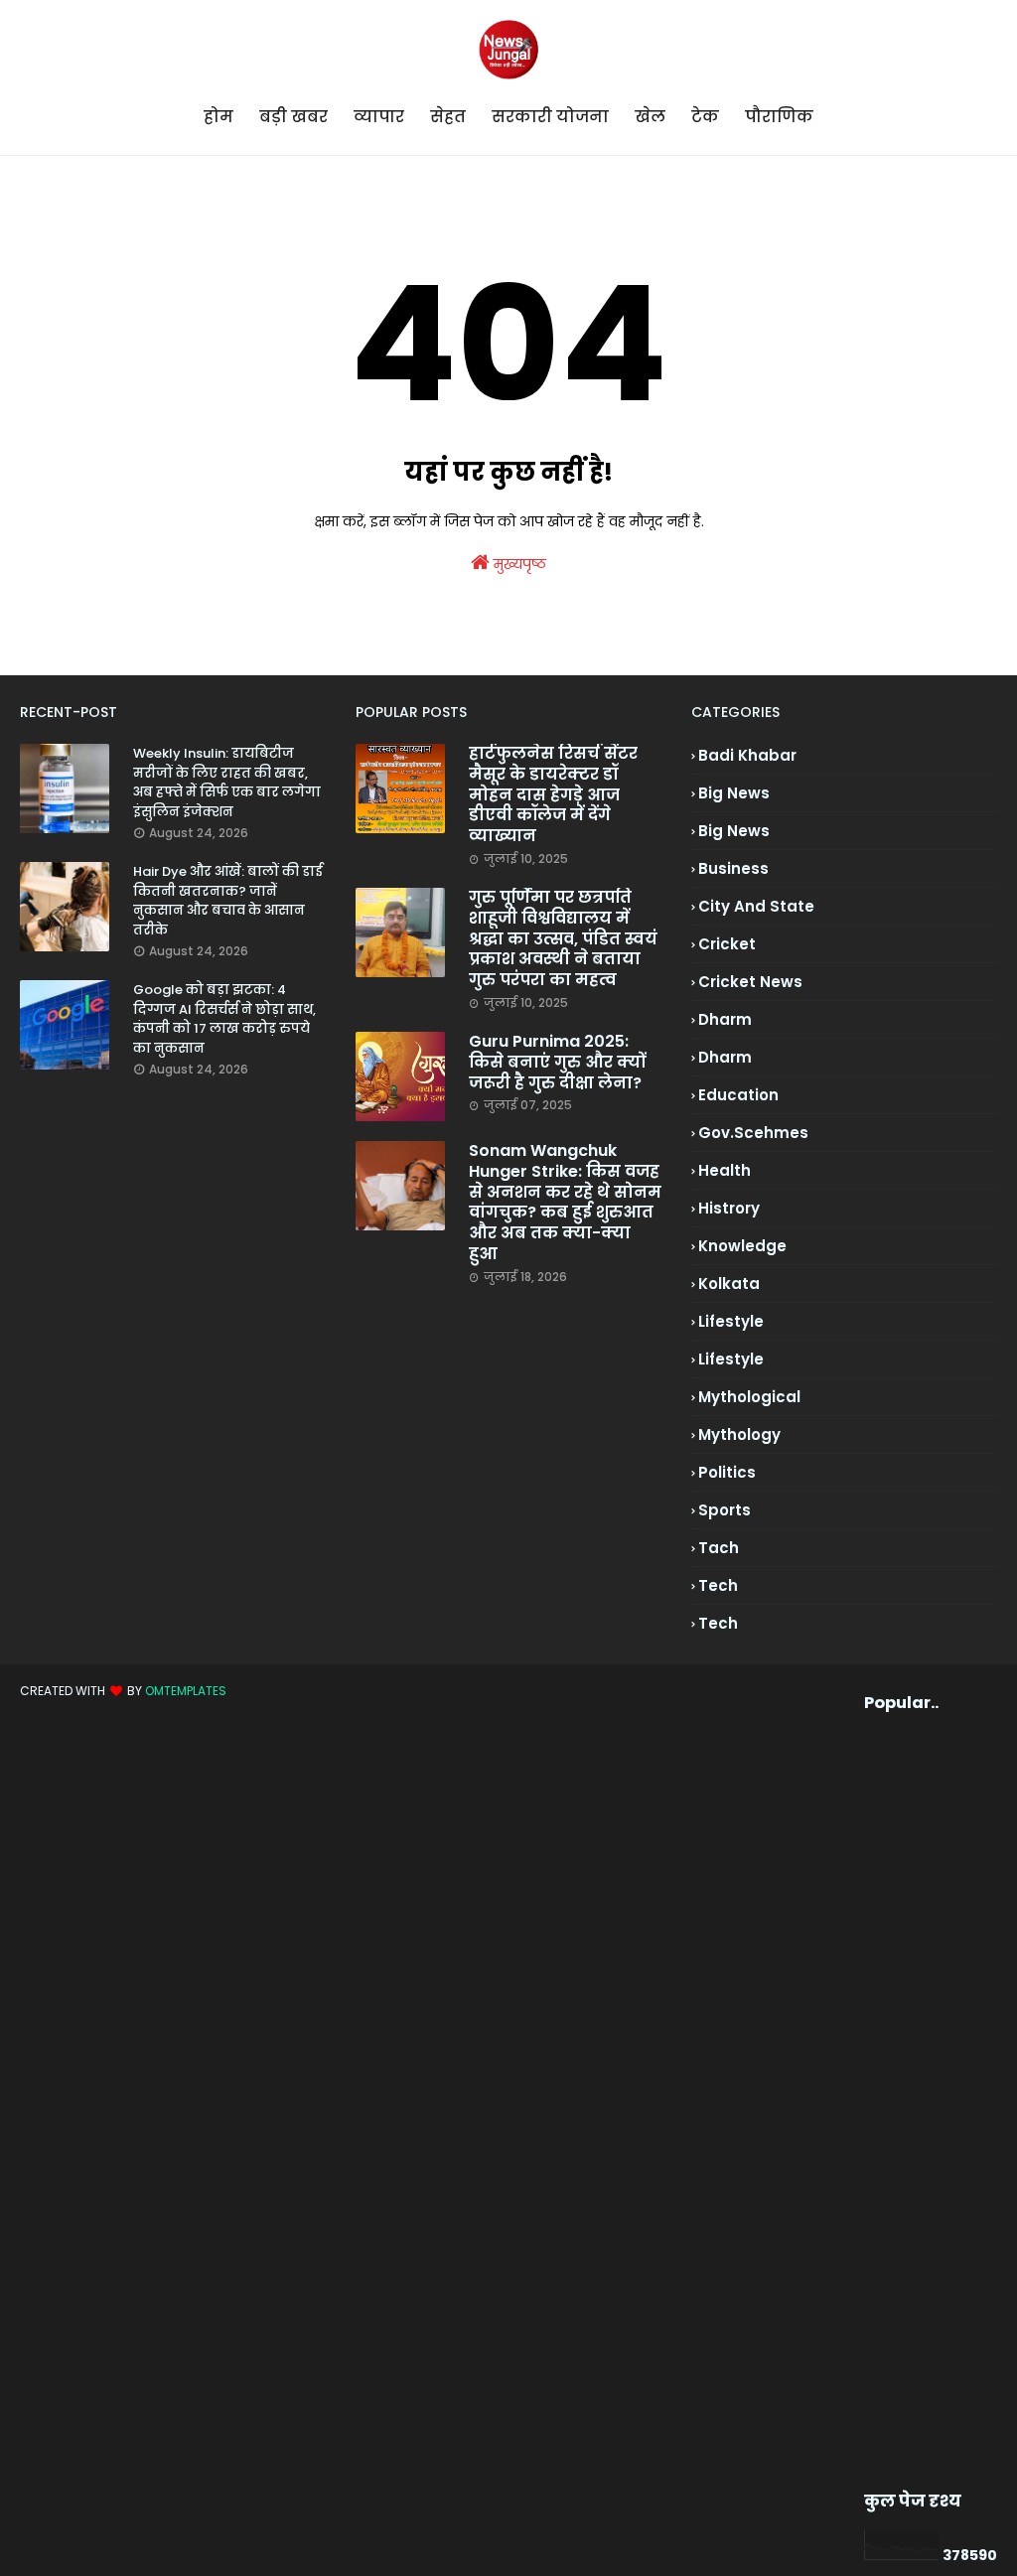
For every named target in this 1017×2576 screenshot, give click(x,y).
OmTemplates (186, 1691)
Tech (718, 1623)
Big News (734, 831)
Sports (725, 1510)
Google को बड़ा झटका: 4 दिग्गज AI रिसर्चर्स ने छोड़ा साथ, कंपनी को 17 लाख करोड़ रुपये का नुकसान (224, 1019)
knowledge (742, 1246)
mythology (739, 1434)
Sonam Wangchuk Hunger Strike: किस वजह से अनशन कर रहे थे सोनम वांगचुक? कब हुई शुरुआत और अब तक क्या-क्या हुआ (565, 1203)
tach (719, 1548)
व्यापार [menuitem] (379, 117)
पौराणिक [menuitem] (779, 117)
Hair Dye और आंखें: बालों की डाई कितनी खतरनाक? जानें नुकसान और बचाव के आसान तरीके (228, 901)
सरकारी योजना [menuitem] (550, 117)
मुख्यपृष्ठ (518, 564)
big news (734, 793)
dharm (725, 1019)
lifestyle (731, 1321)
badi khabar (747, 755)
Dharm (725, 1057)
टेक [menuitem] (705, 117)
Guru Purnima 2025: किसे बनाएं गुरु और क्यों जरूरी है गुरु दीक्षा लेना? (557, 1063)
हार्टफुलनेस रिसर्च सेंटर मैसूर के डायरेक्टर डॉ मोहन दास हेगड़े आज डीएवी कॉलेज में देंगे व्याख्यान (553, 795)
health (725, 1170)
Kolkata (729, 1284)
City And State (756, 906)
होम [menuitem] (218, 117)
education (738, 1095)
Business (733, 868)
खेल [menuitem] (650, 117)
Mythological (749, 1397)
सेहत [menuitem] (448, 117)
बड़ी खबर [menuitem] (293, 117)
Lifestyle (731, 1359)
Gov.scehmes (753, 1133)
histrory (729, 1208)
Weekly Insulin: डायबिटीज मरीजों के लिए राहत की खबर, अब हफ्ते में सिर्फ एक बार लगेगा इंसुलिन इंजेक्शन (227, 783)
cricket (727, 944)
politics (727, 1472)
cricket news (750, 982)
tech (718, 1585)
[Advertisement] (897, 2102)
